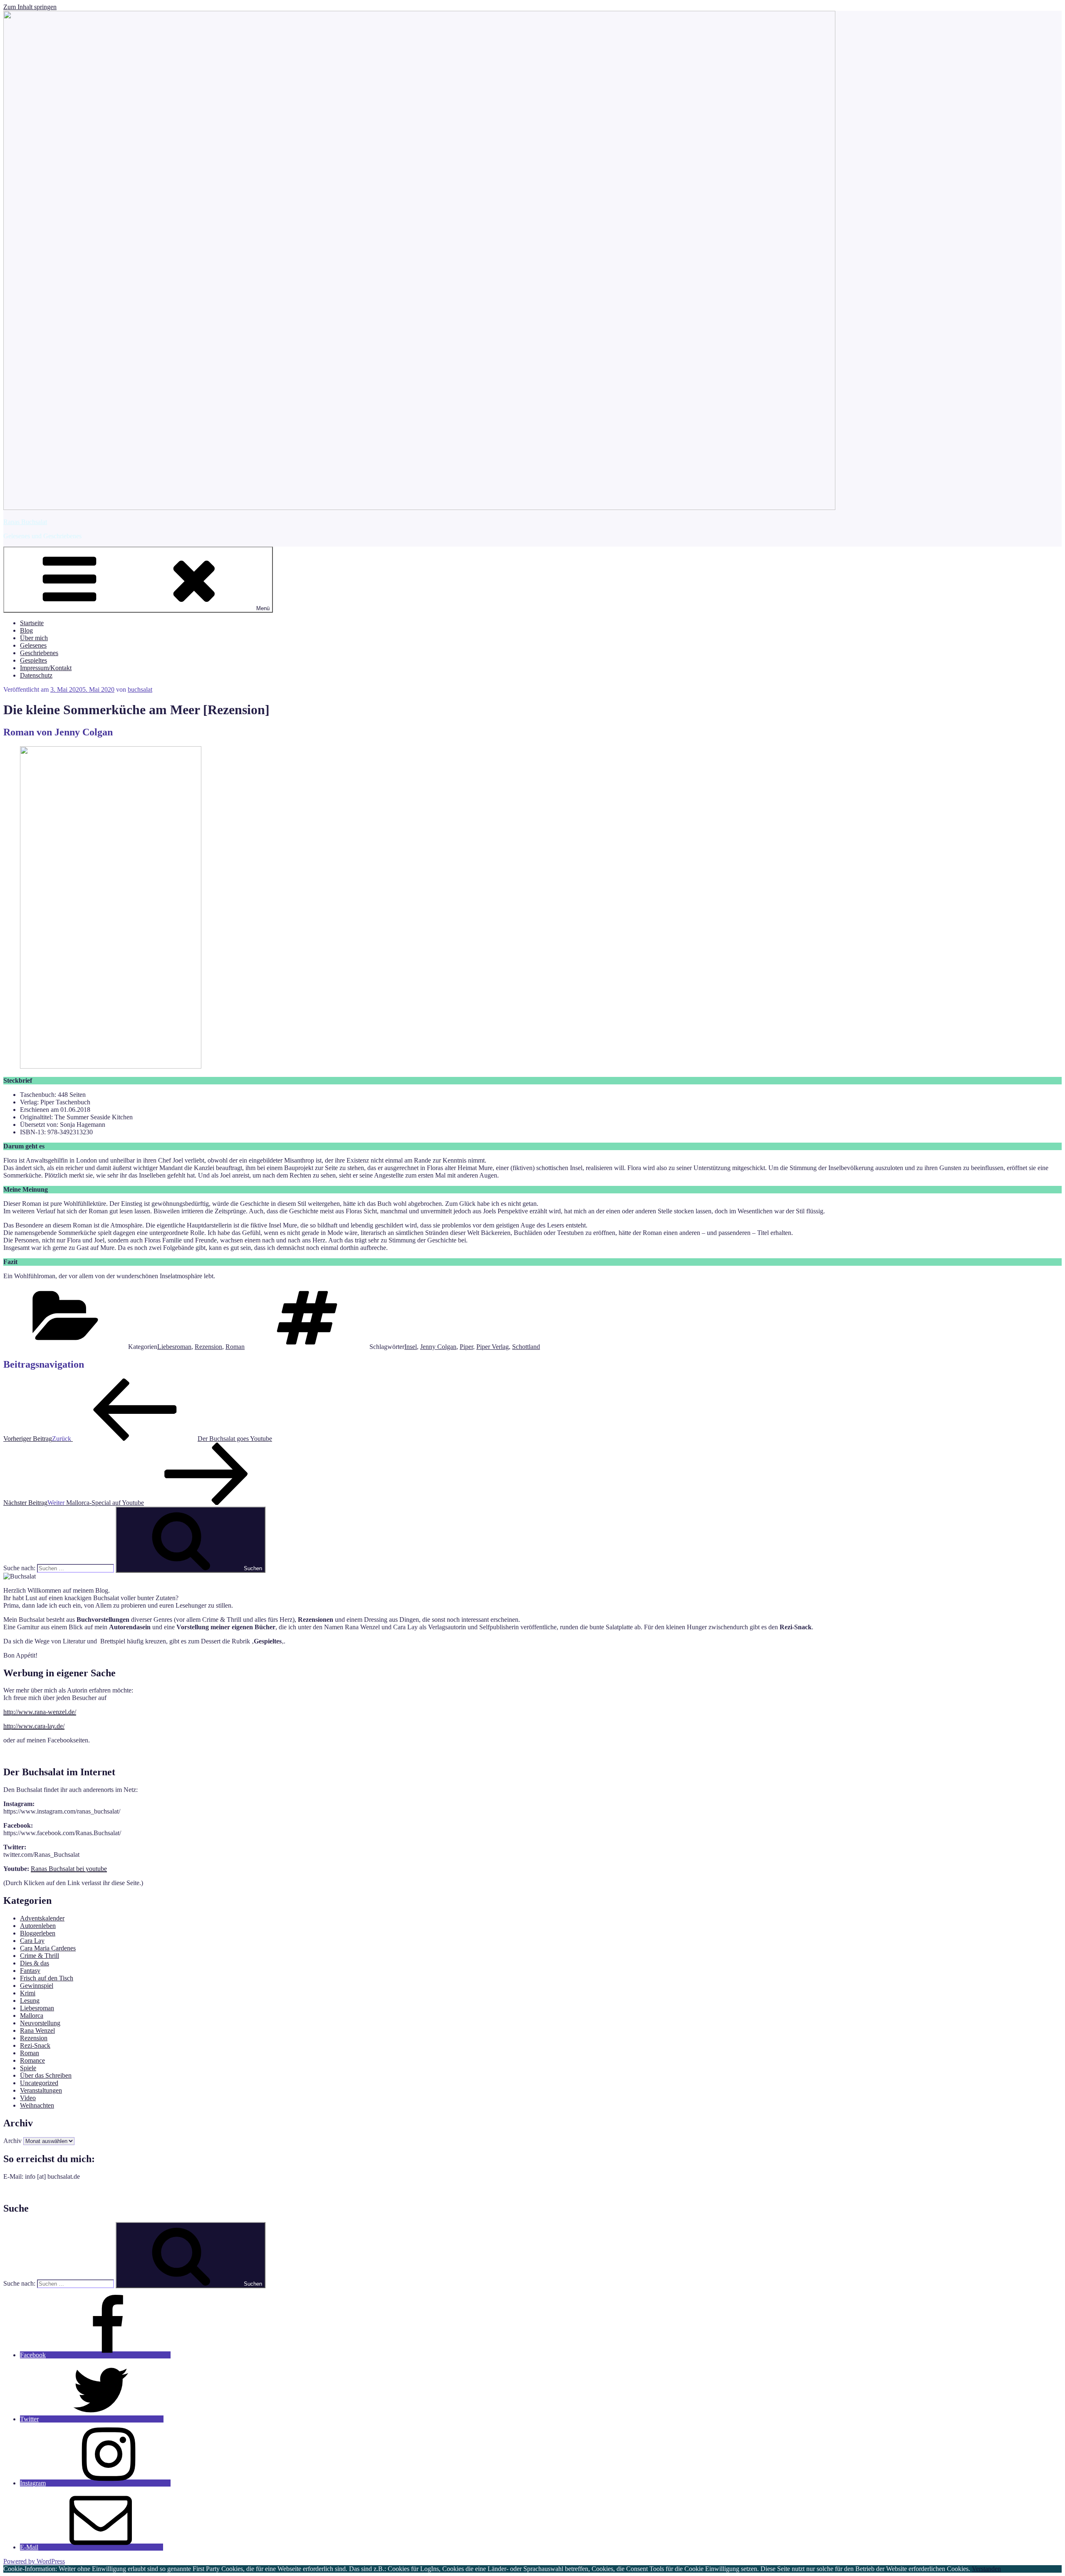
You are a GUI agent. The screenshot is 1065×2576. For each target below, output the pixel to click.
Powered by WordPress (34, 2561)
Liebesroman (174, 1347)
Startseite (32, 623)
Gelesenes (33, 645)
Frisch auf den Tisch (47, 1978)
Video (28, 2098)
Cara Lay (32, 1941)
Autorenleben (38, 1926)
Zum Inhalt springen (30, 7)
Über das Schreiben (46, 2075)
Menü (263, 608)
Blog (26, 630)
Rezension (208, 1347)
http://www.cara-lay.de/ (34, 1726)
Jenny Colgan (438, 1347)
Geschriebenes (39, 653)
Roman (235, 1347)
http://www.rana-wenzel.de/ (40, 1712)
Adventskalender (42, 1918)
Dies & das (35, 1963)
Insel (411, 1347)
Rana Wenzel (37, 2030)
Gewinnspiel (37, 1986)
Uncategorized (39, 2083)
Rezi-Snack (35, 2045)
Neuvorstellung (40, 2023)
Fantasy (30, 1971)
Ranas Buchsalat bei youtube (69, 1869)
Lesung (30, 2001)
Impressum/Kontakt (46, 668)
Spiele (28, 2068)
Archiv (12, 2141)
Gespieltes (33, 660)
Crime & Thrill (40, 1956)
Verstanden (986, 2569)
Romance (32, 2060)
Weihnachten (37, 2105)
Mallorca (32, 2016)
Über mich (34, 638)
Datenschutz (36, 675)
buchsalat (140, 689)
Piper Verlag (493, 1347)
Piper (466, 1347)
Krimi (28, 1993)
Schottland (526, 1347)
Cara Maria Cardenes (48, 1948)
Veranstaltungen (41, 2090)
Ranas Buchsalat (25, 522)
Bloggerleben (38, 1933)
